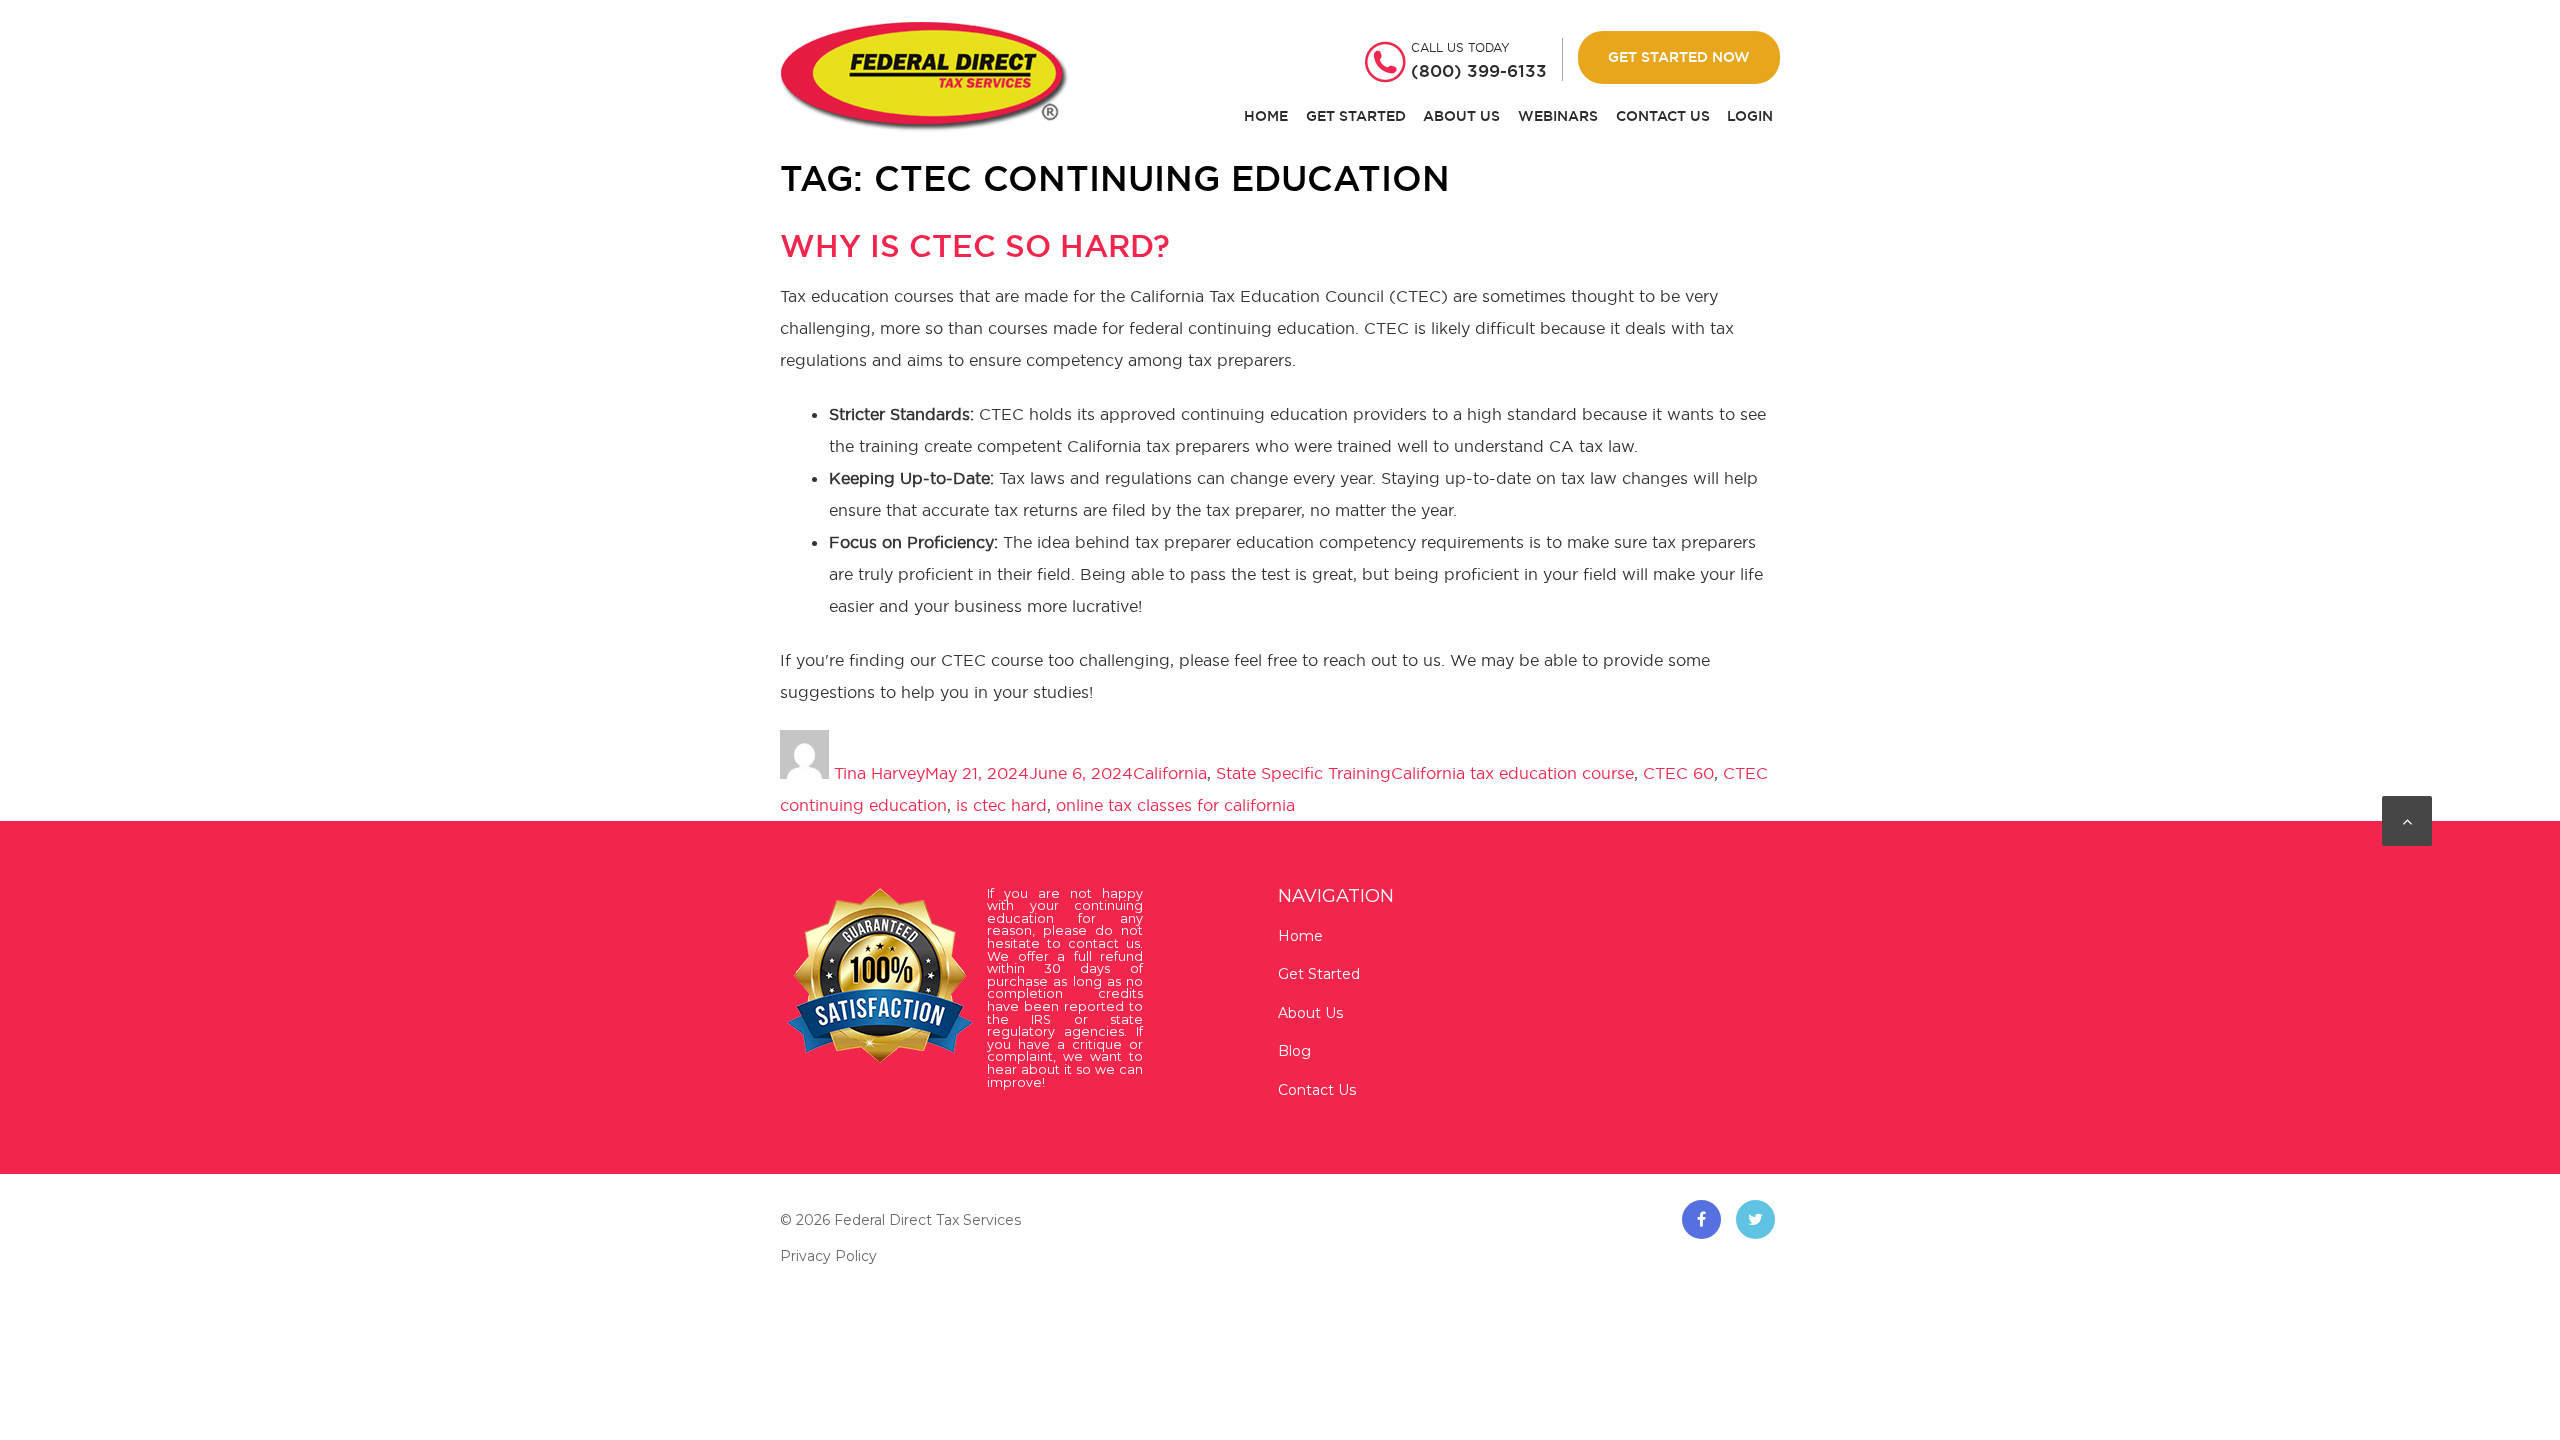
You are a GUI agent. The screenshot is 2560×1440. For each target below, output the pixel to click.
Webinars (1558, 116)
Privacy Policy (828, 1256)
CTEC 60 (1678, 773)
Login (1750, 116)
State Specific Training (1303, 773)
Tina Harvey (879, 773)
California (1170, 773)
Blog (1294, 1051)
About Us (1461, 116)
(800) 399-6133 (1479, 71)
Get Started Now (1679, 57)
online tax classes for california (1175, 805)
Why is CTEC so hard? (975, 246)
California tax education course (1512, 773)
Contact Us (1663, 116)
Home (1266, 116)
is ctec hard (1001, 805)
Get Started (1356, 116)
